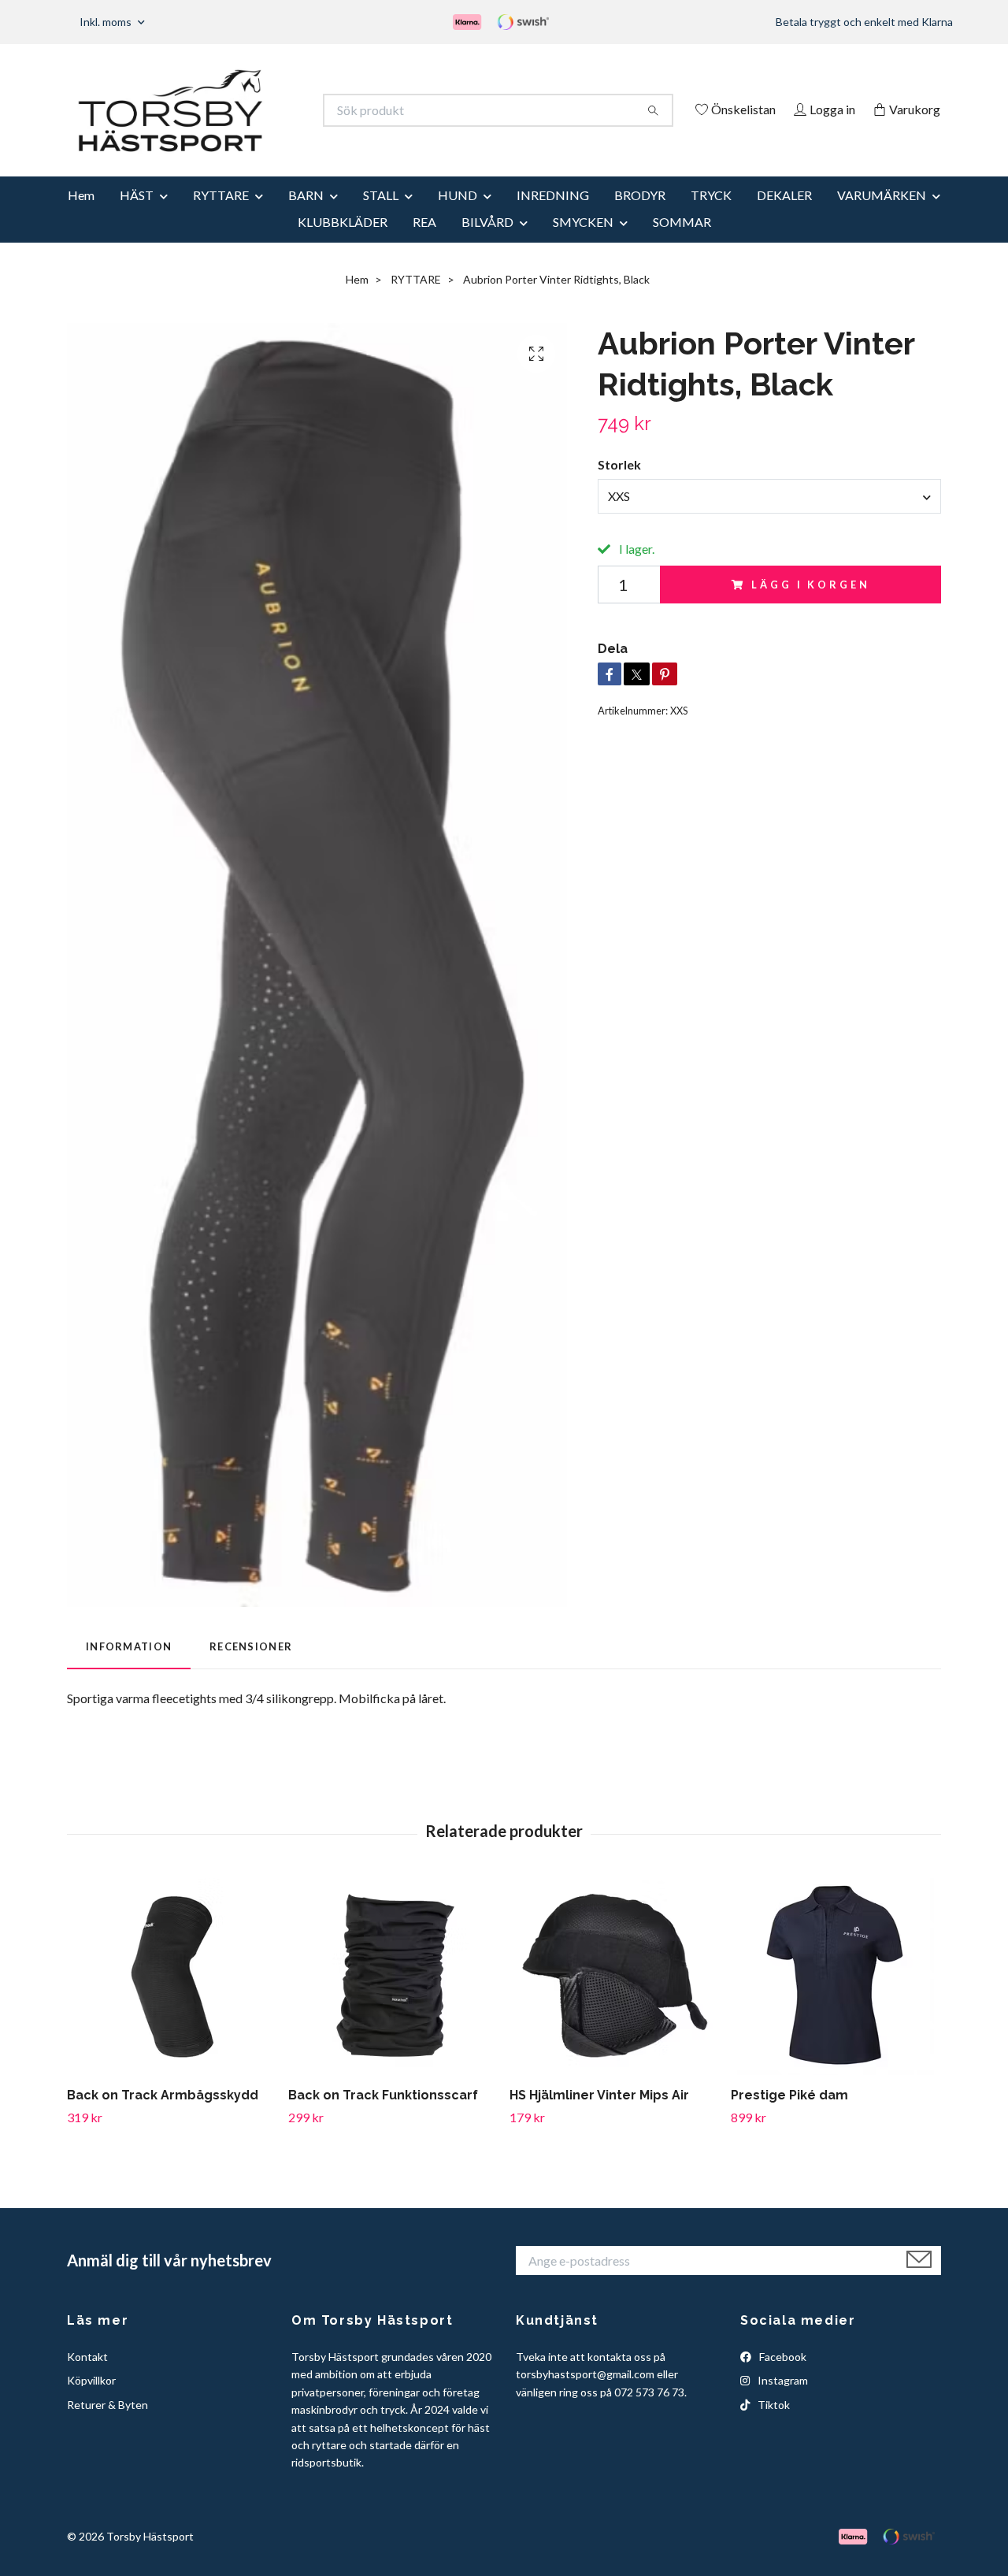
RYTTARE (221, 216)
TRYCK (711, 216)
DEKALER (784, 216)
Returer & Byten (107, 2426)
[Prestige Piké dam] (836, 1999)
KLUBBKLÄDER (343, 243)
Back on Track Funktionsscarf (383, 2117)
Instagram (782, 2402)
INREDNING (553, 216)
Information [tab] (129, 1668)
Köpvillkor (91, 2402)
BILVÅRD (487, 243)
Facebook (782, 2378)
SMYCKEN (583, 243)
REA (424, 243)
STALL (381, 216)
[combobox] (769, 518)
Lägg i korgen (810, 606)
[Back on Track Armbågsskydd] (172, 1999)
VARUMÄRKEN (882, 216)
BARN (306, 216)
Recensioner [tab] (251, 1668)
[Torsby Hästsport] (286, 110)
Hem (81, 216)
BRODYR (640, 216)
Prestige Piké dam (789, 2117)
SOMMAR (682, 243)
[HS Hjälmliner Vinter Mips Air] (614, 1999)
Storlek (619, 486)
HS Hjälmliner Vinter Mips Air (599, 2117)
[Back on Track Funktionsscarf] (393, 1999)
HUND (458, 216)
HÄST (137, 216)
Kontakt (87, 2378)
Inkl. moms (107, 22)
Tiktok (773, 2426)
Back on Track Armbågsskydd (163, 2117)
